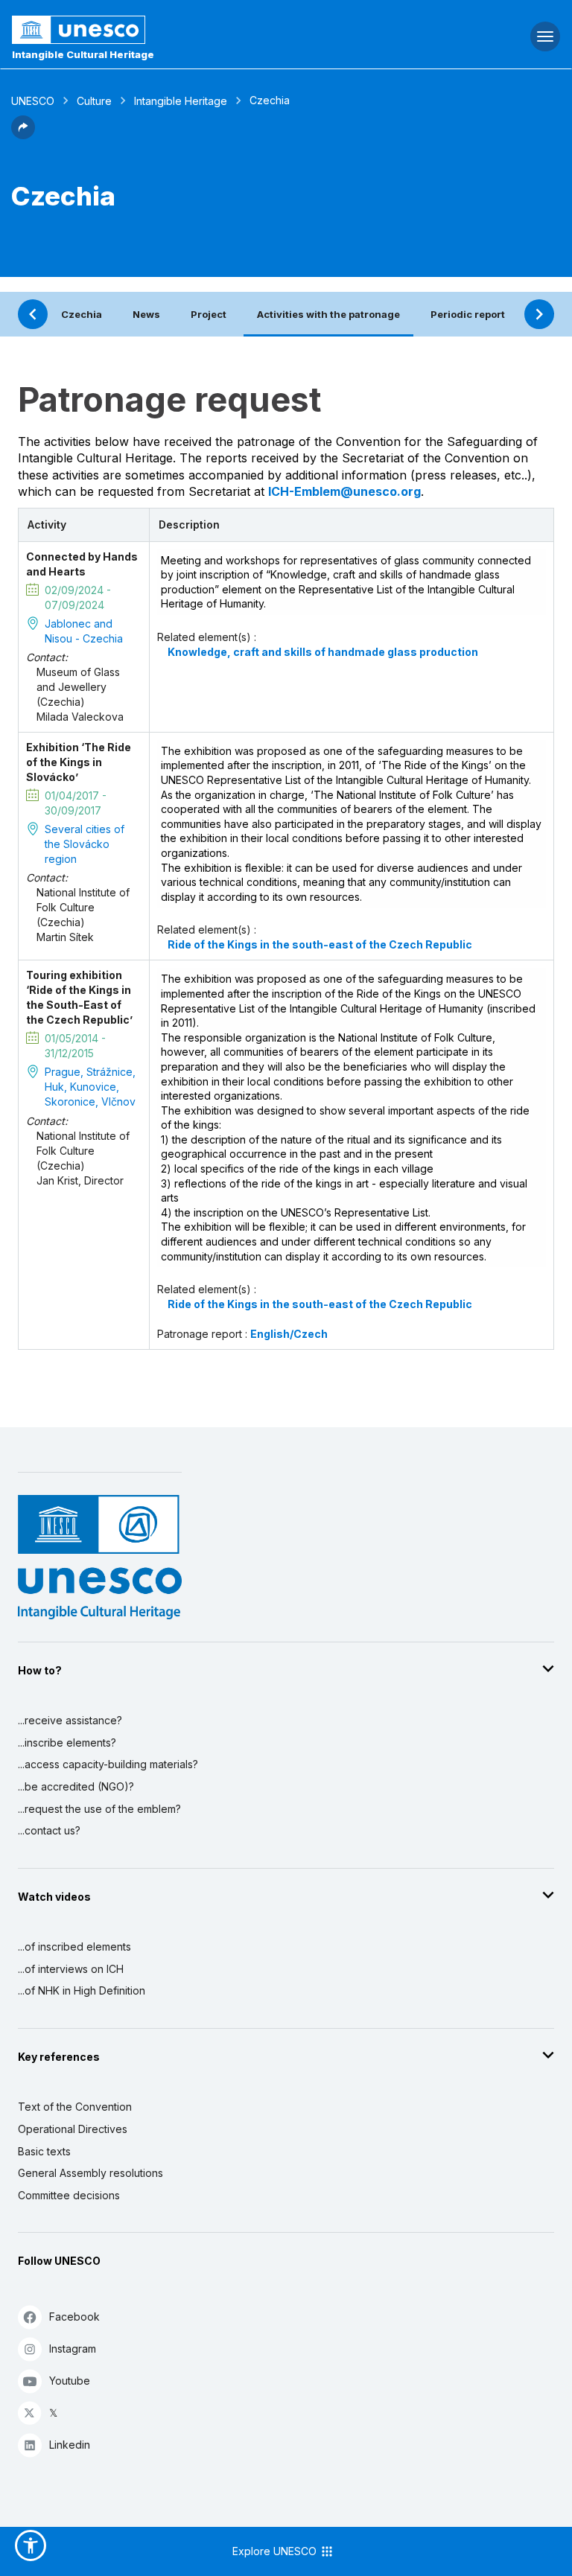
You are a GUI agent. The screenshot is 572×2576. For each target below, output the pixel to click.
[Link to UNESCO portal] (191, 30)
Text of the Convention (75, 2107)
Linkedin (70, 2445)
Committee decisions (69, 2195)
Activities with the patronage (328, 314)
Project (209, 314)
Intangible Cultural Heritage (83, 54)
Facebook (74, 2317)
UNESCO (33, 101)
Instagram (73, 2349)
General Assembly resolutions (90, 2173)
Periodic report (468, 314)
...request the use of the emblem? (99, 1809)
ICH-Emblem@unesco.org (344, 491)
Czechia (82, 314)
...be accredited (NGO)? (76, 1786)
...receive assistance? (70, 1720)
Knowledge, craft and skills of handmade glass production (323, 652)
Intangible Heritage (181, 101)
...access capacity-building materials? (108, 1764)
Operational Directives (73, 2129)
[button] (23, 135)
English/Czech (289, 1334)
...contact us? (49, 1830)
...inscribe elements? (67, 1743)
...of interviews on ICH (71, 1969)
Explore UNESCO (276, 2551)
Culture (94, 101)
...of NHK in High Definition (82, 1990)
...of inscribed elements (74, 1947)
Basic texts (44, 2151)
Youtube (70, 2381)
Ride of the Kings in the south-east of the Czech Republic (320, 944)
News (146, 314)
